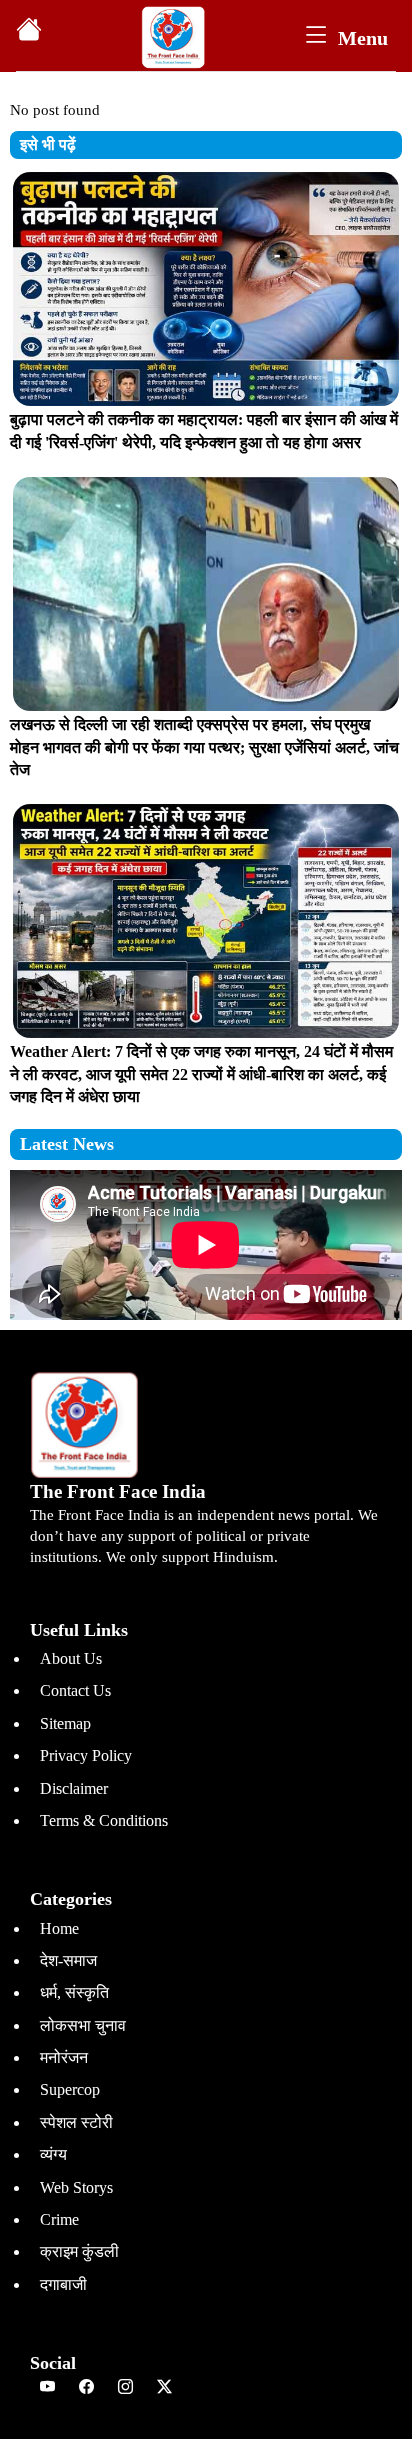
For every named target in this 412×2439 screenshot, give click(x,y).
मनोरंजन (64, 2057)
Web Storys (76, 2187)
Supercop (70, 2089)
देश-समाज (68, 1960)
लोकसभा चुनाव (83, 2025)
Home (59, 1928)
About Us (71, 1658)
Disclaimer (74, 1788)
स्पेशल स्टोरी (76, 2122)
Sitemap (65, 1723)
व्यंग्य (53, 2154)
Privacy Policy (86, 1755)
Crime (59, 2219)
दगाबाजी (63, 2284)
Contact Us (75, 1690)
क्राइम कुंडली (79, 2251)
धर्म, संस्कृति (74, 1992)
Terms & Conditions (104, 1820)
